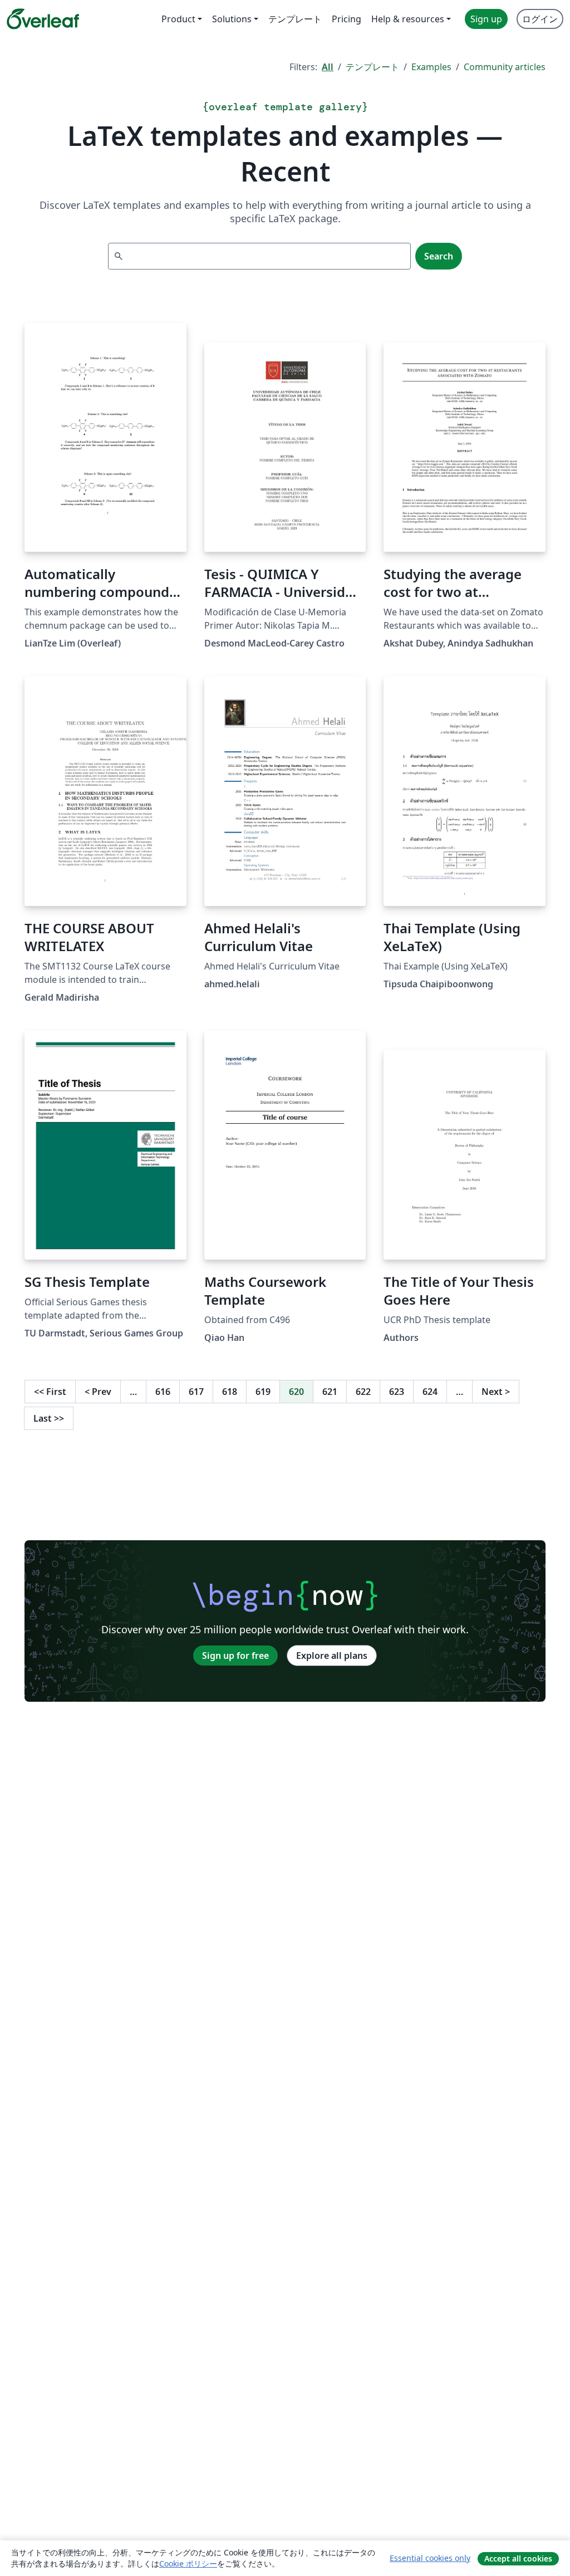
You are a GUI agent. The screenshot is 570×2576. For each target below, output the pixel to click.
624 (430, 1392)
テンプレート (372, 67)
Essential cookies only (430, 2558)
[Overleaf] (43, 19)
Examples (431, 67)
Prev (98, 1392)
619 (263, 1392)
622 (363, 1392)
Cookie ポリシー (188, 2563)
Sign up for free (235, 1656)
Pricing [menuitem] (347, 19)
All (328, 67)
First (50, 1392)
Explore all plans (332, 1656)
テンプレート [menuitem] (295, 19)
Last (49, 1418)
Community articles (505, 67)
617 (196, 1392)
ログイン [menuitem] (540, 19)
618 (230, 1392)
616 (163, 1392)
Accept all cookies (518, 2558)
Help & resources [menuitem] (408, 19)
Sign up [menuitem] (486, 19)
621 (330, 1392)
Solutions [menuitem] (232, 19)
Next (496, 1392)
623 (397, 1392)
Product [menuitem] (178, 19)
